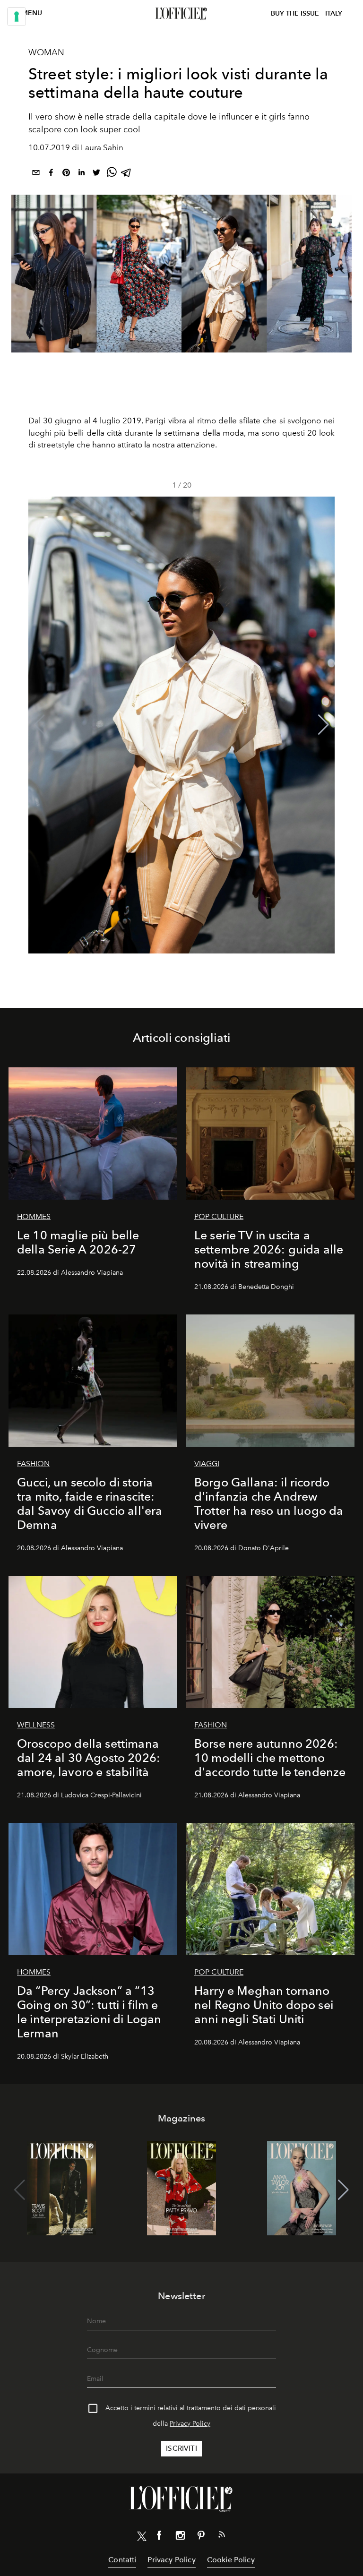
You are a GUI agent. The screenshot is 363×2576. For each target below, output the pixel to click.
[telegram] (127, 174)
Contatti (122, 2560)
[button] (324, 725)
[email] (36, 174)
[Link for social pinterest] (201, 2537)
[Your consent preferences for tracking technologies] (17, 17)
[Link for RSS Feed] (222, 2536)
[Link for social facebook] (159, 2537)
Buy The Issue (295, 13)
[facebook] (51, 174)
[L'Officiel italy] (181, 14)
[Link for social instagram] (180, 2537)
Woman (46, 52)
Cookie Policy (231, 2560)
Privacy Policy (190, 2424)
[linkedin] (81, 174)
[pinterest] (66, 174)
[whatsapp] (112, 174)
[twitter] (96, 174)
